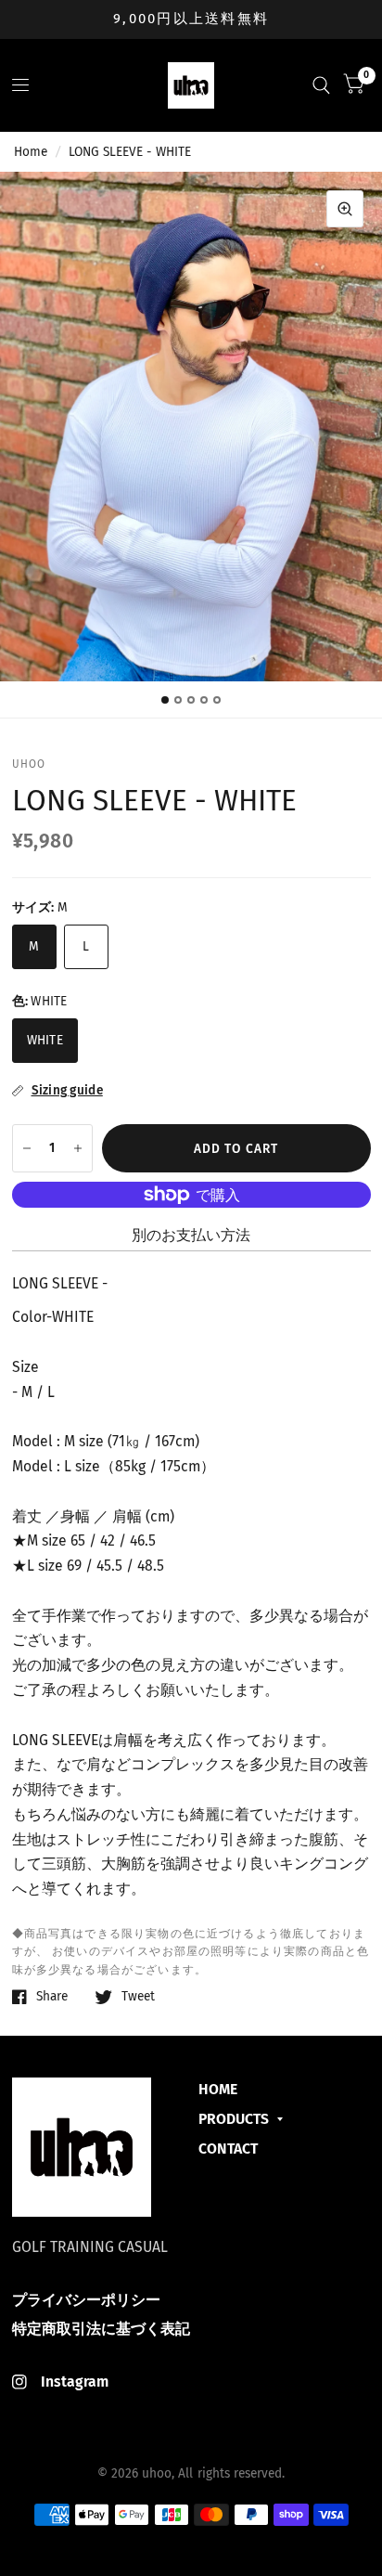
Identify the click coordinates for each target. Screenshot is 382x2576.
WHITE (45, 1040)
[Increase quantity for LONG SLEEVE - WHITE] (78, 1148)
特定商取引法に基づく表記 (101, 2329)
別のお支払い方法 (191, 1235)
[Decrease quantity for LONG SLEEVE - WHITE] (27, 1148)
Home (31, 152)
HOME (218, 2089)
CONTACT (228, 2149)
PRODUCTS (234, 2119)
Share (52, 1997)
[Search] (321, 85)
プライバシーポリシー (86, 2300)
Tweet (138, 1997)
